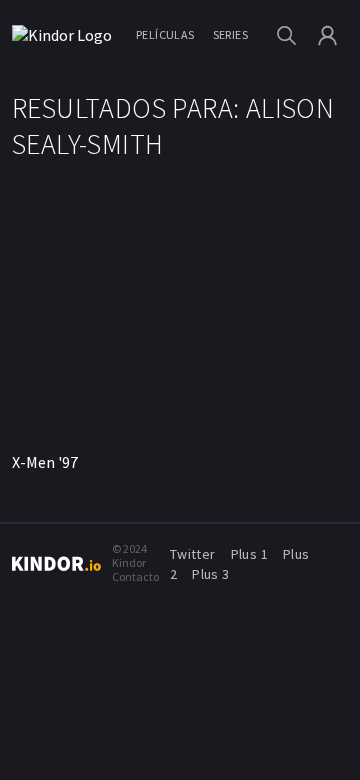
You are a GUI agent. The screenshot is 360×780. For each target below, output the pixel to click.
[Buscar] (286, 35)
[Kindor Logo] (65, 35)
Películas (165, 34)
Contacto (135, 576)
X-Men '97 (45, 462)
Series (230, 34)
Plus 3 (210, 574)
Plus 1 (249, 554)
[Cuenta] (327, 35)
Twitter (193, 554)
